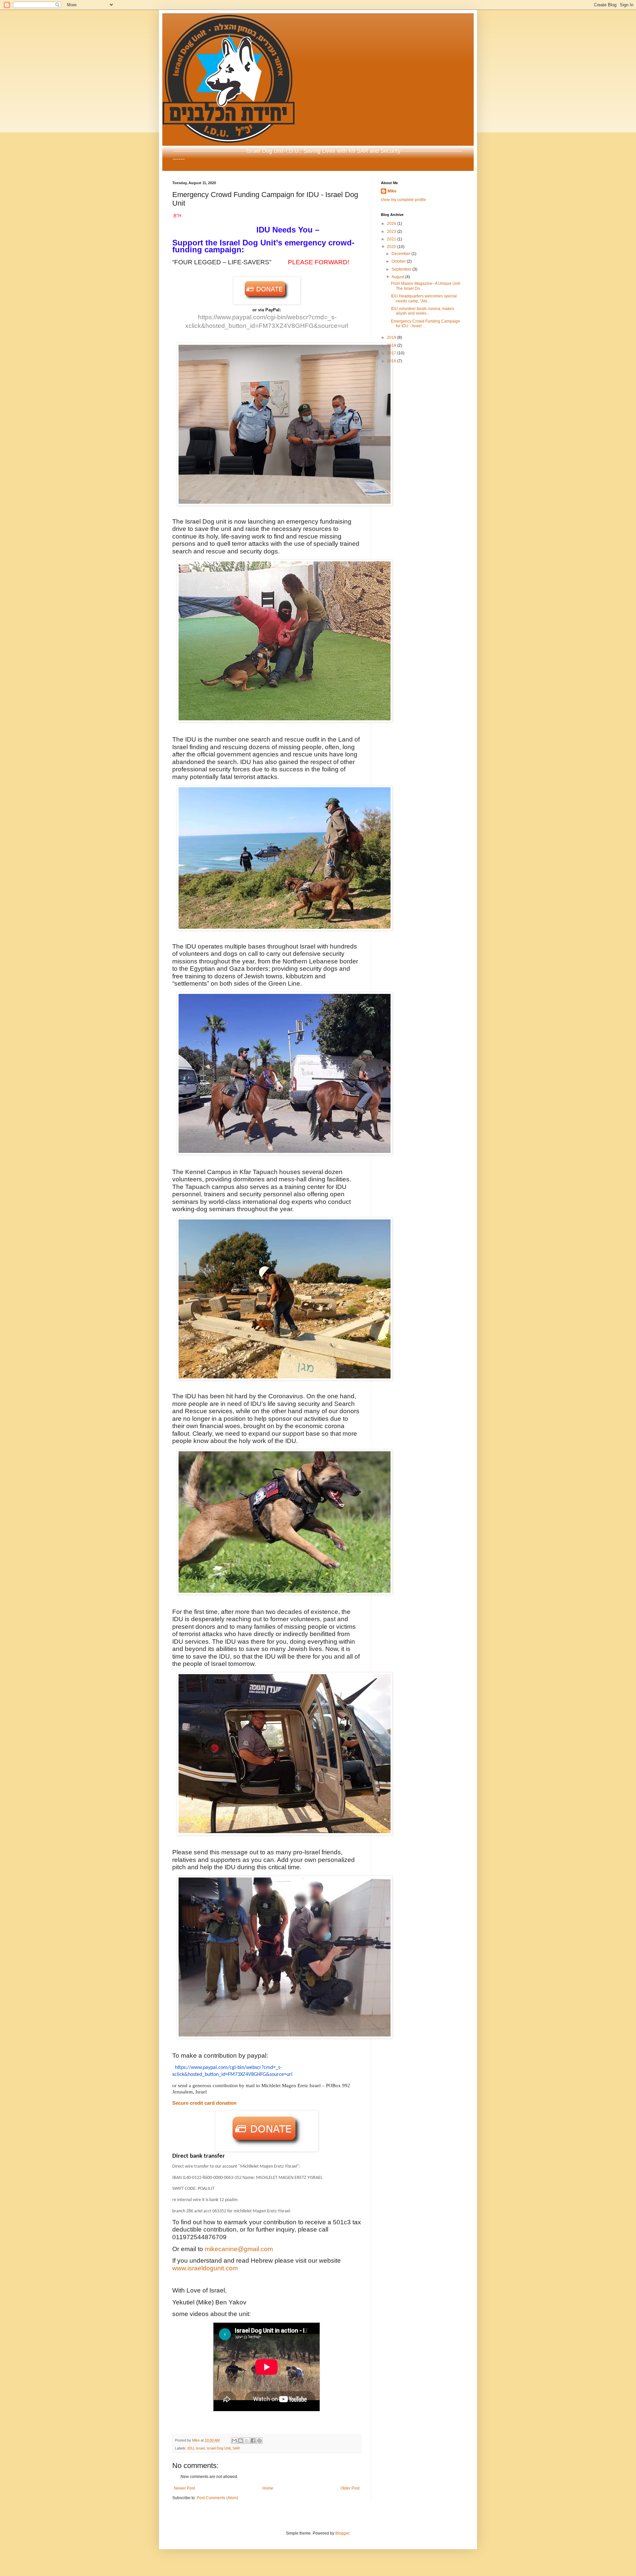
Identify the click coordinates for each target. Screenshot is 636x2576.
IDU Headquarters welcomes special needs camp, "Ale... (424, 298)
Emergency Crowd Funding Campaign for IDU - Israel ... (425, 324)
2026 (392, 224)
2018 (392, 345)
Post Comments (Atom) (217, 2498)
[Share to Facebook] (253, 2441)
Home (268, 2488)
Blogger (342, 2533)
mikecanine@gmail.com (239, 2249)
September (402, 269)
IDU (191, 2448)
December (401, 254)
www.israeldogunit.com (205, 2268)
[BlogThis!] (240, 2441)
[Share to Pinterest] (259, 2441)
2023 (392, 232)
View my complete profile (403, 200)
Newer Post (184, 2488)
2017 (392, 353)
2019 (392, 337)
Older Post (350, 2488)
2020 (392, 247)
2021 (392, 239)
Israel (200, 2448)
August (398, 277)
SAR (236, 2448)
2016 (392, 361)
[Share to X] (247, 2441)
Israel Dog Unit (219, 2448)
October (399, 261)
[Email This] (234, 2441)
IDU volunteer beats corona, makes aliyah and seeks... (423, 311)
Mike (392, 191)
